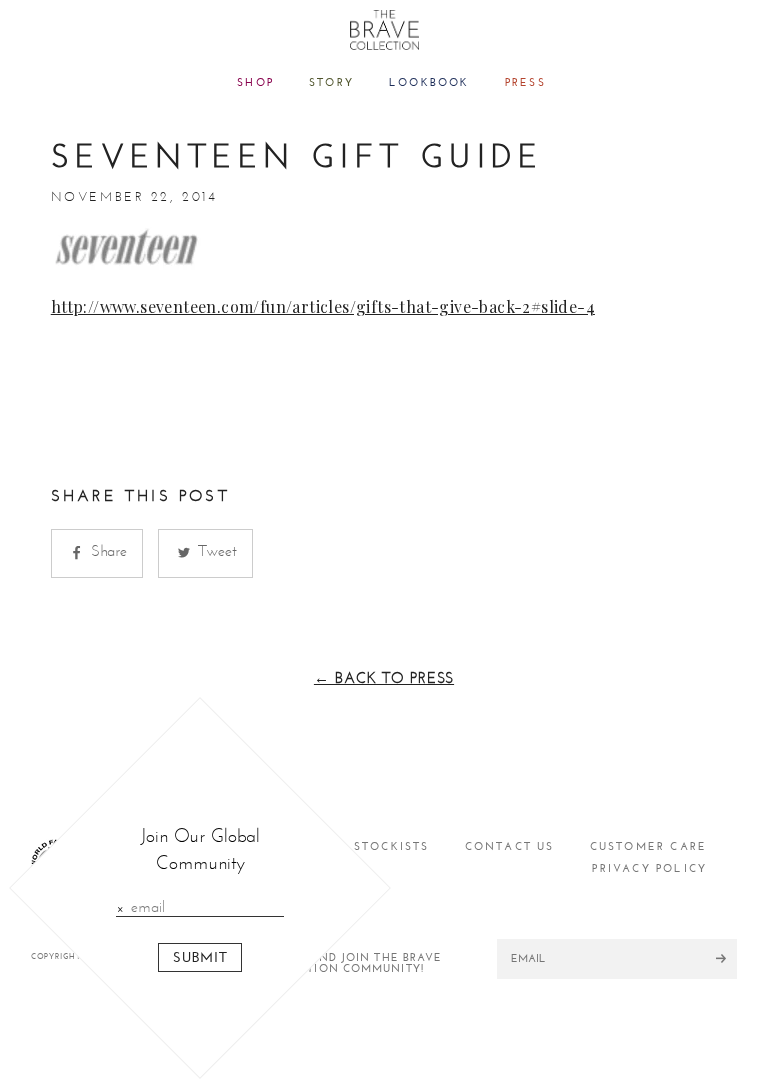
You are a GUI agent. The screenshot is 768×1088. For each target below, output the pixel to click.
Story (331, 82)
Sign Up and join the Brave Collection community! (350, 963)
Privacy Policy (649, 868)
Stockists (392, 846)
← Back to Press (384, 678)
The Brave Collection (384, 30)
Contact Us (510, 846)
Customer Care (649, 846)
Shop (255, 82)
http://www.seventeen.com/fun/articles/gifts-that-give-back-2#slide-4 (323, 306)
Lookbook (429, 82)
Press (525, 82)
